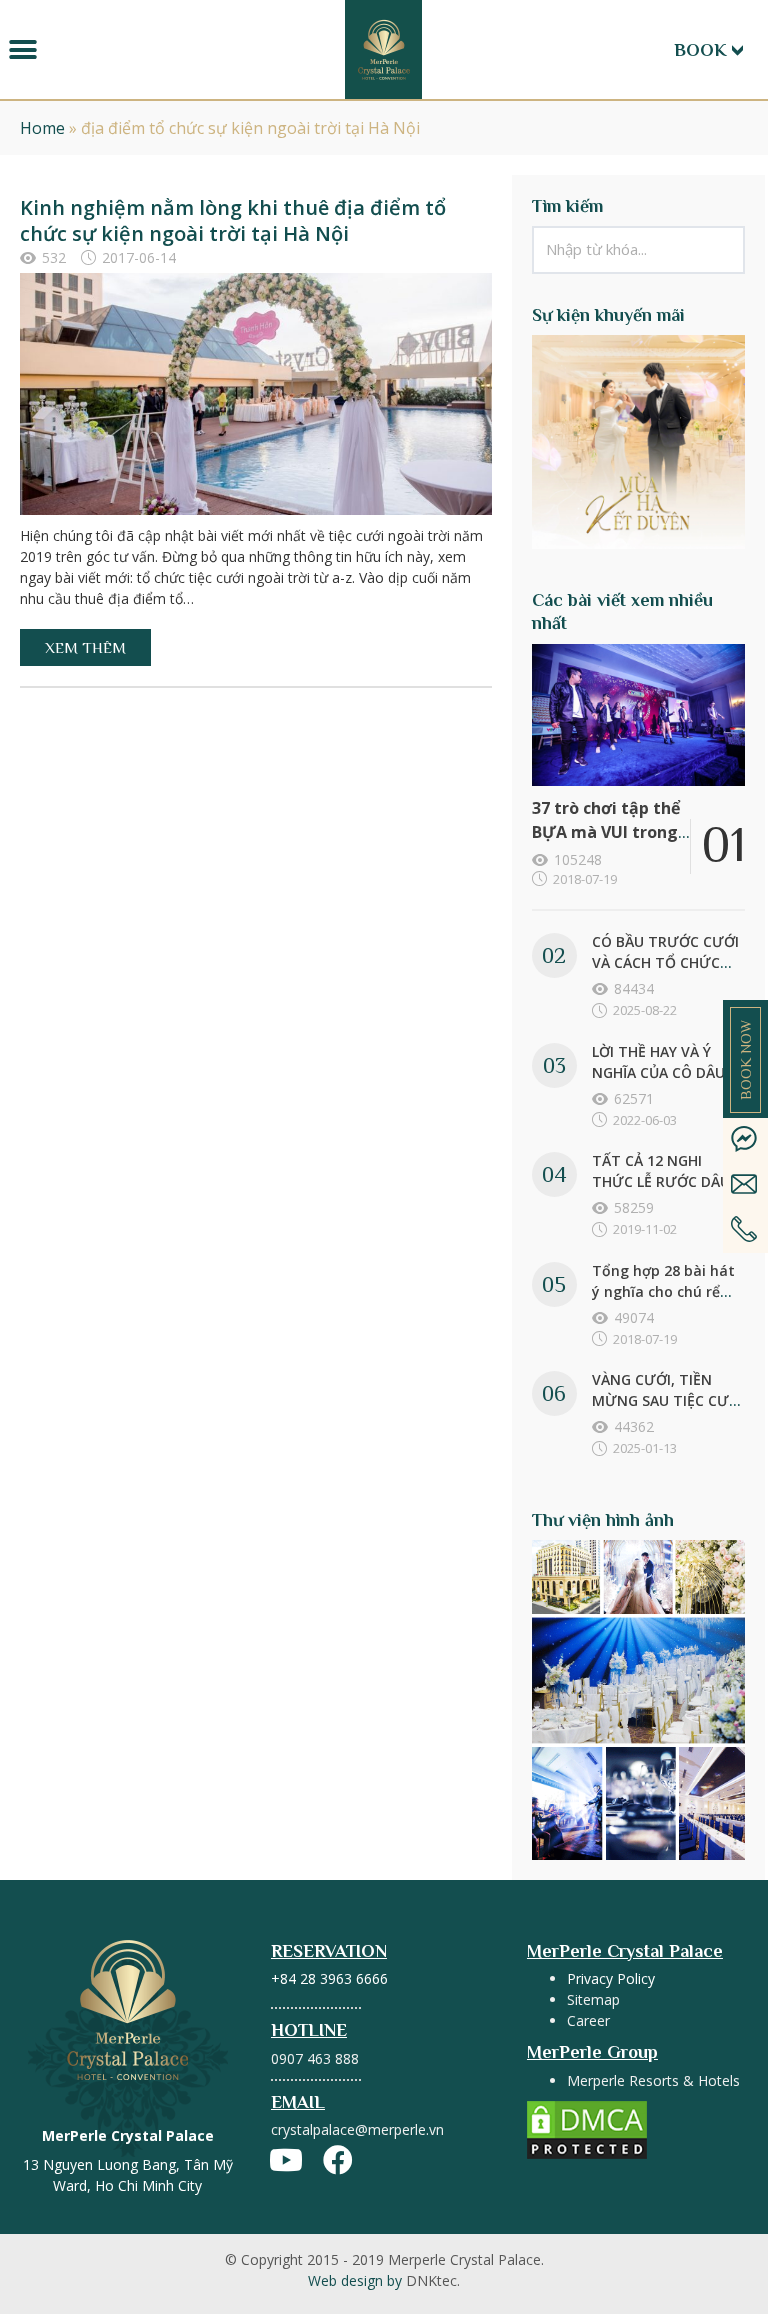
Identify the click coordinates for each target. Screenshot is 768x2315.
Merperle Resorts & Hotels (653, 2080)
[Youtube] (286, 2160)
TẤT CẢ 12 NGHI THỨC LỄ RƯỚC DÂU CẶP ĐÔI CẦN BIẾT (661, 1181)
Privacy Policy (611, 1978)
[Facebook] (338, 2160)
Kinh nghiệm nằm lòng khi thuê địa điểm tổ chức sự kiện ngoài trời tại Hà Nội (233, 220)
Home (42, 128)
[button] (22, 49)
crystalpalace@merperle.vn (357, 2129)
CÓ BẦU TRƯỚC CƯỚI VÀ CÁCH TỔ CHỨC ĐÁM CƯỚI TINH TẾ (665, 962)
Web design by (384, 2280)
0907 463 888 (315, 2058)
